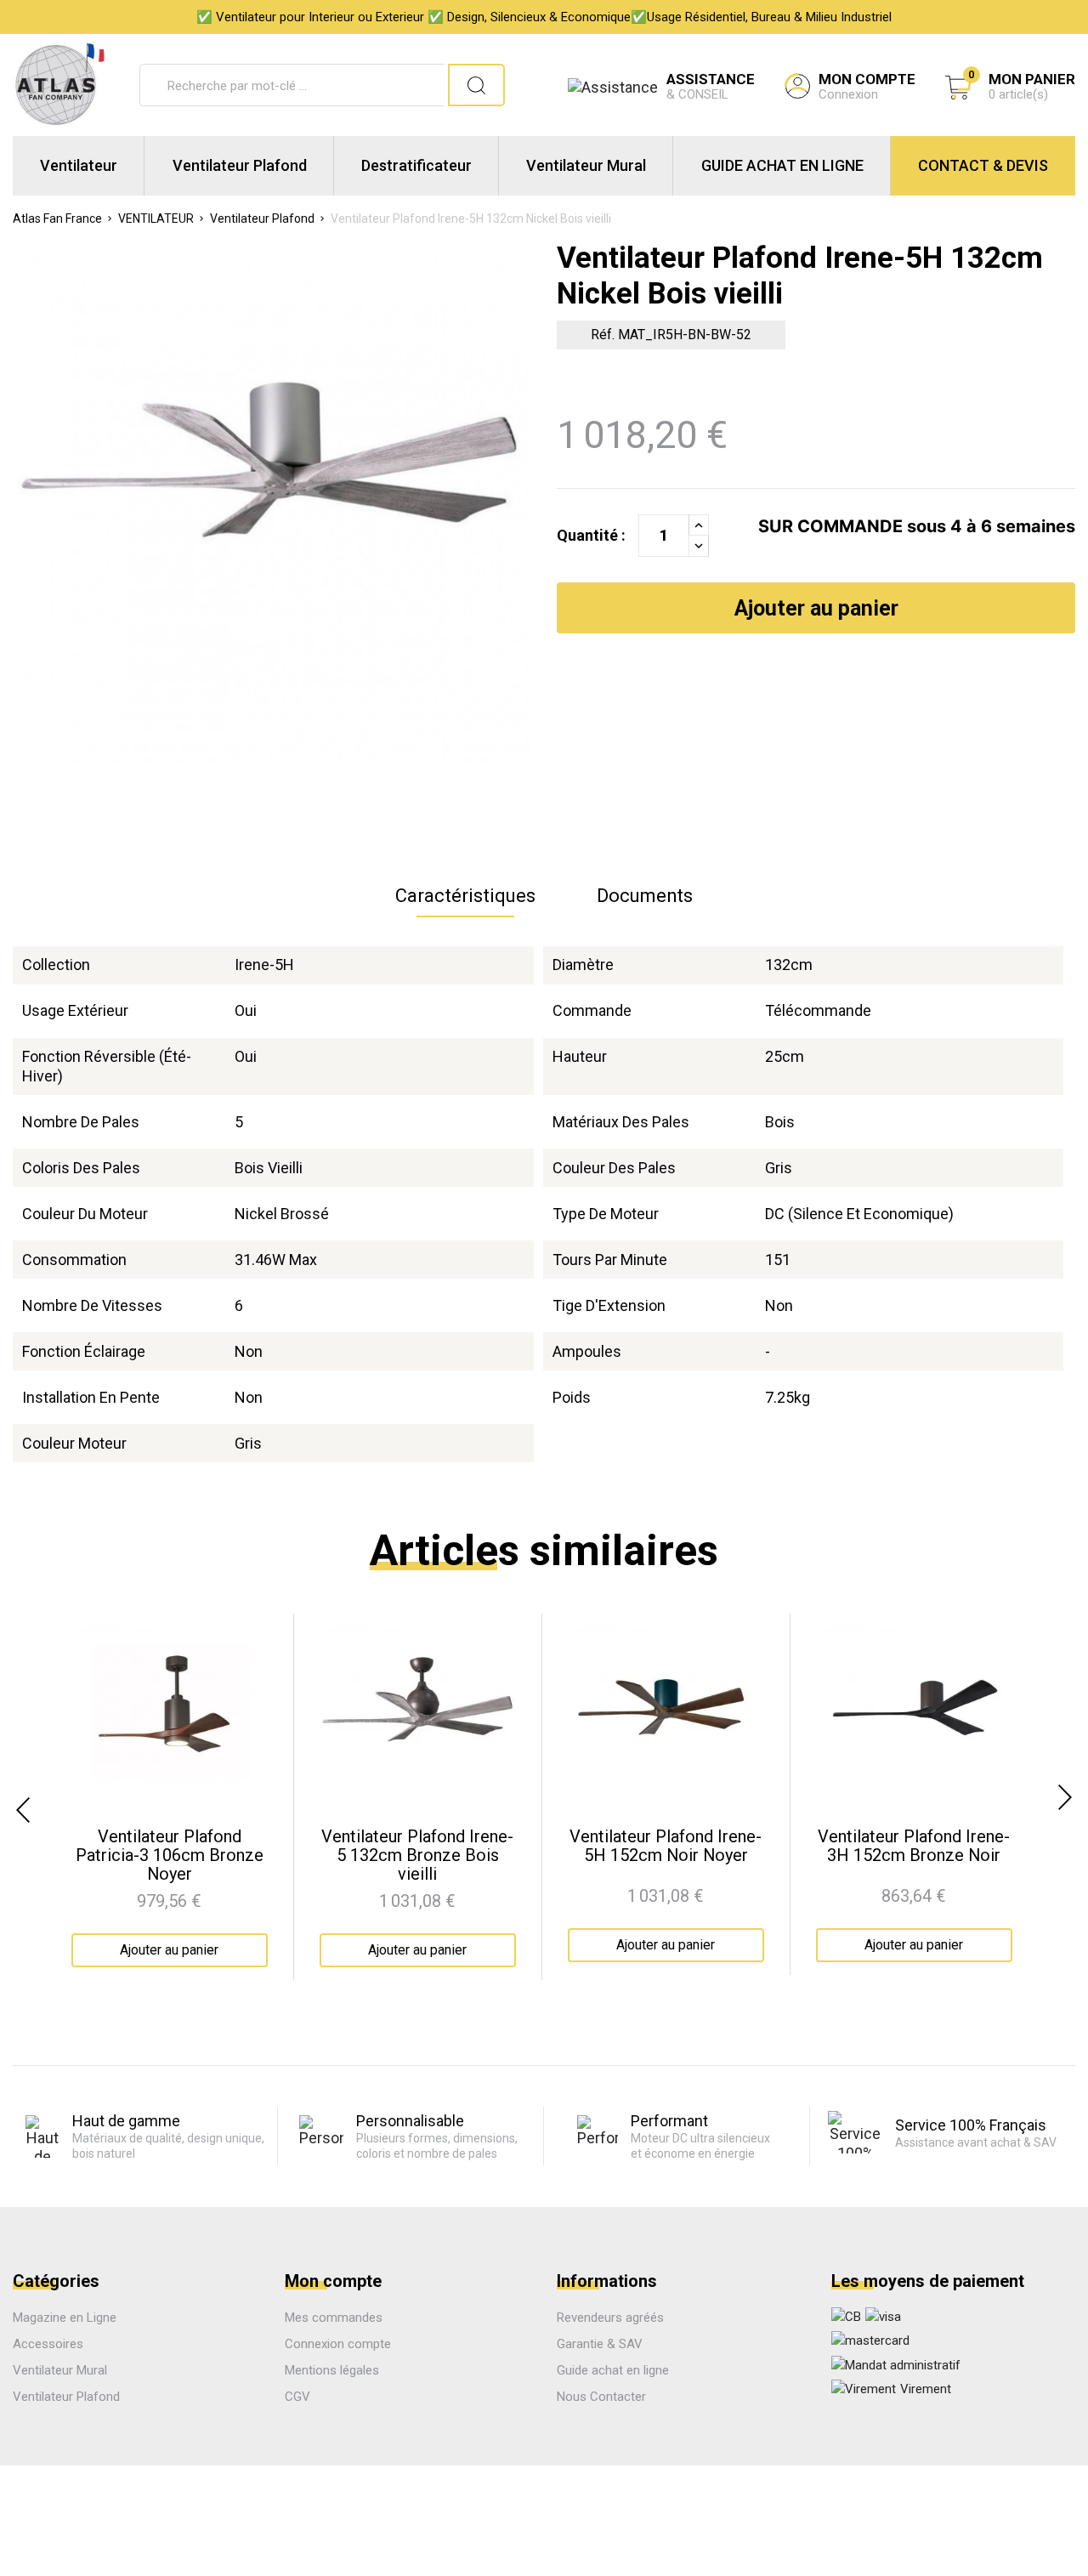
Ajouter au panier (816, 608)
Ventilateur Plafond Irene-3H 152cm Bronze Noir (914, 1846)
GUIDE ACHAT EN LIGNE (782, 165)
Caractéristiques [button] (465, 896)
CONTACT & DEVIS (983, 165)
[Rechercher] (476, 85)
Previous (21, 1810)
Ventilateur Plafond (240, 165)
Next (1067, 1797)
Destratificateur (416, 165)
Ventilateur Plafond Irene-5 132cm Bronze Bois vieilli (417, 1855)
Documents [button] (645, 896)
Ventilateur (79, 165)
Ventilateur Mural (586, 165)
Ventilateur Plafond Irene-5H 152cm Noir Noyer (666, 1846)
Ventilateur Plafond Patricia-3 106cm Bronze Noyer (170, 1855)
